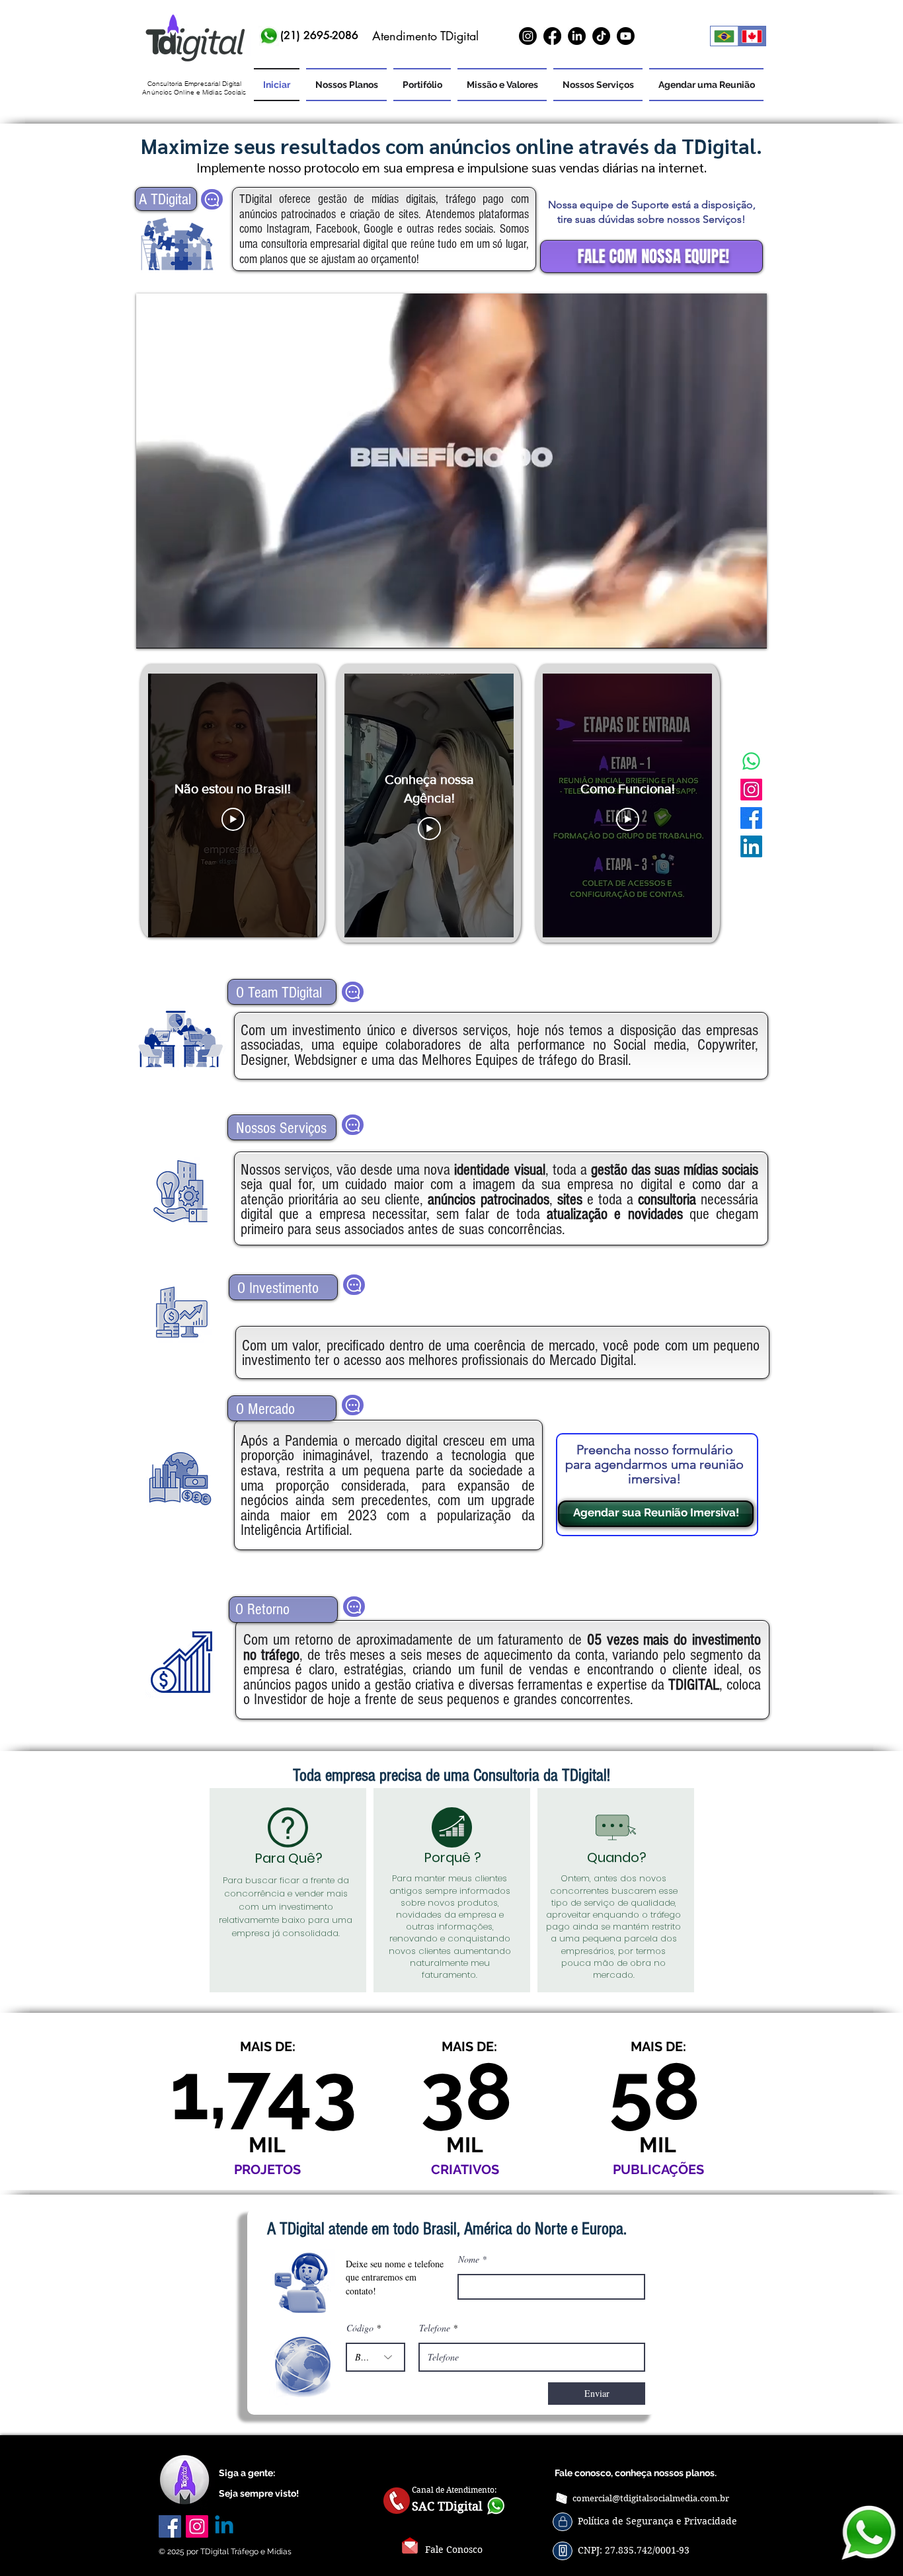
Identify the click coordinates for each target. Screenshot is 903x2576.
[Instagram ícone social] (197, 2526)
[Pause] (153, 631)
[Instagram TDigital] (751, 790)
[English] (752, 36)
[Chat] (212, 199)
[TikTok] (601, 36)
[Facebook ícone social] (170, 2526)
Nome (469, 2259)
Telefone (435, 2328)
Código (360, 2328)
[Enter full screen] (749, 631)
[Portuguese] (724, 36)
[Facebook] (552, 36)
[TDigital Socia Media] (194, 39)
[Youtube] (626, 36)
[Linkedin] (224, 2526)
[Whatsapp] (751, 761)
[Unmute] (176, 631)
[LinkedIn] (577, 36)
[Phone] (563, 2522)
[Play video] (233, 819)
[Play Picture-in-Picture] (726, 631)
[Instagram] (528, 36)
